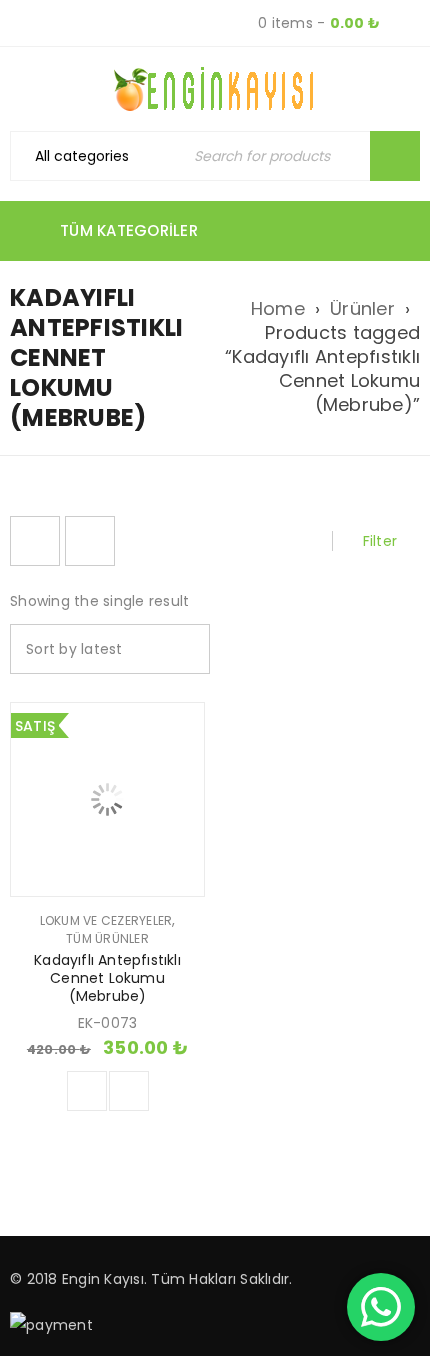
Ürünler (362, 309)
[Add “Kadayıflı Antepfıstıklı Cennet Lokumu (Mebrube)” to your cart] (87, 1091)
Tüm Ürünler (107, 939)
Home (278, 309)
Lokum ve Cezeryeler (106, 921)
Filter (380, 541)
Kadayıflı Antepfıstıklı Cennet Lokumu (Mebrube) (107, 978)
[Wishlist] (129, 1091)
